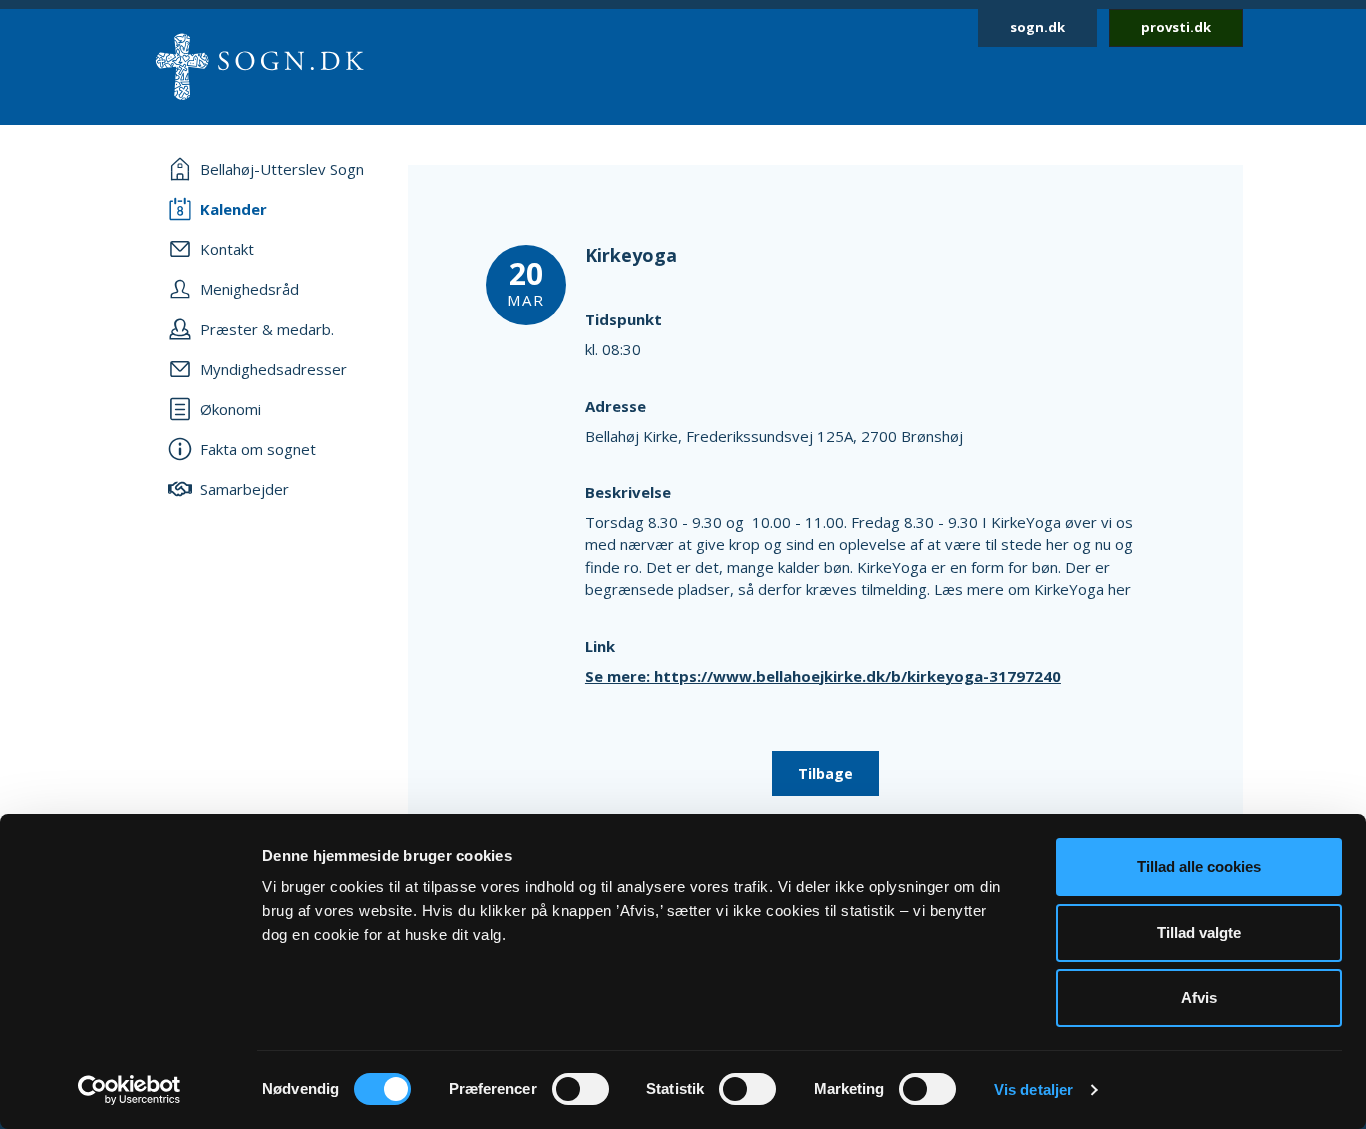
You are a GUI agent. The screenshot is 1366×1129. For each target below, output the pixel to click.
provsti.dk (1176, 27)
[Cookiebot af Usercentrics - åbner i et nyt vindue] (129, 1090)
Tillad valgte (1199, 932)
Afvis (1199, 997)
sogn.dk (1037, 27)
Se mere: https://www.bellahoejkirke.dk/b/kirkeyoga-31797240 (823, 676)
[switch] (580, 1089)
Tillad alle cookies (1199, 866)
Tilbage (825, 773)
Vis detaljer (1033, 1089)
